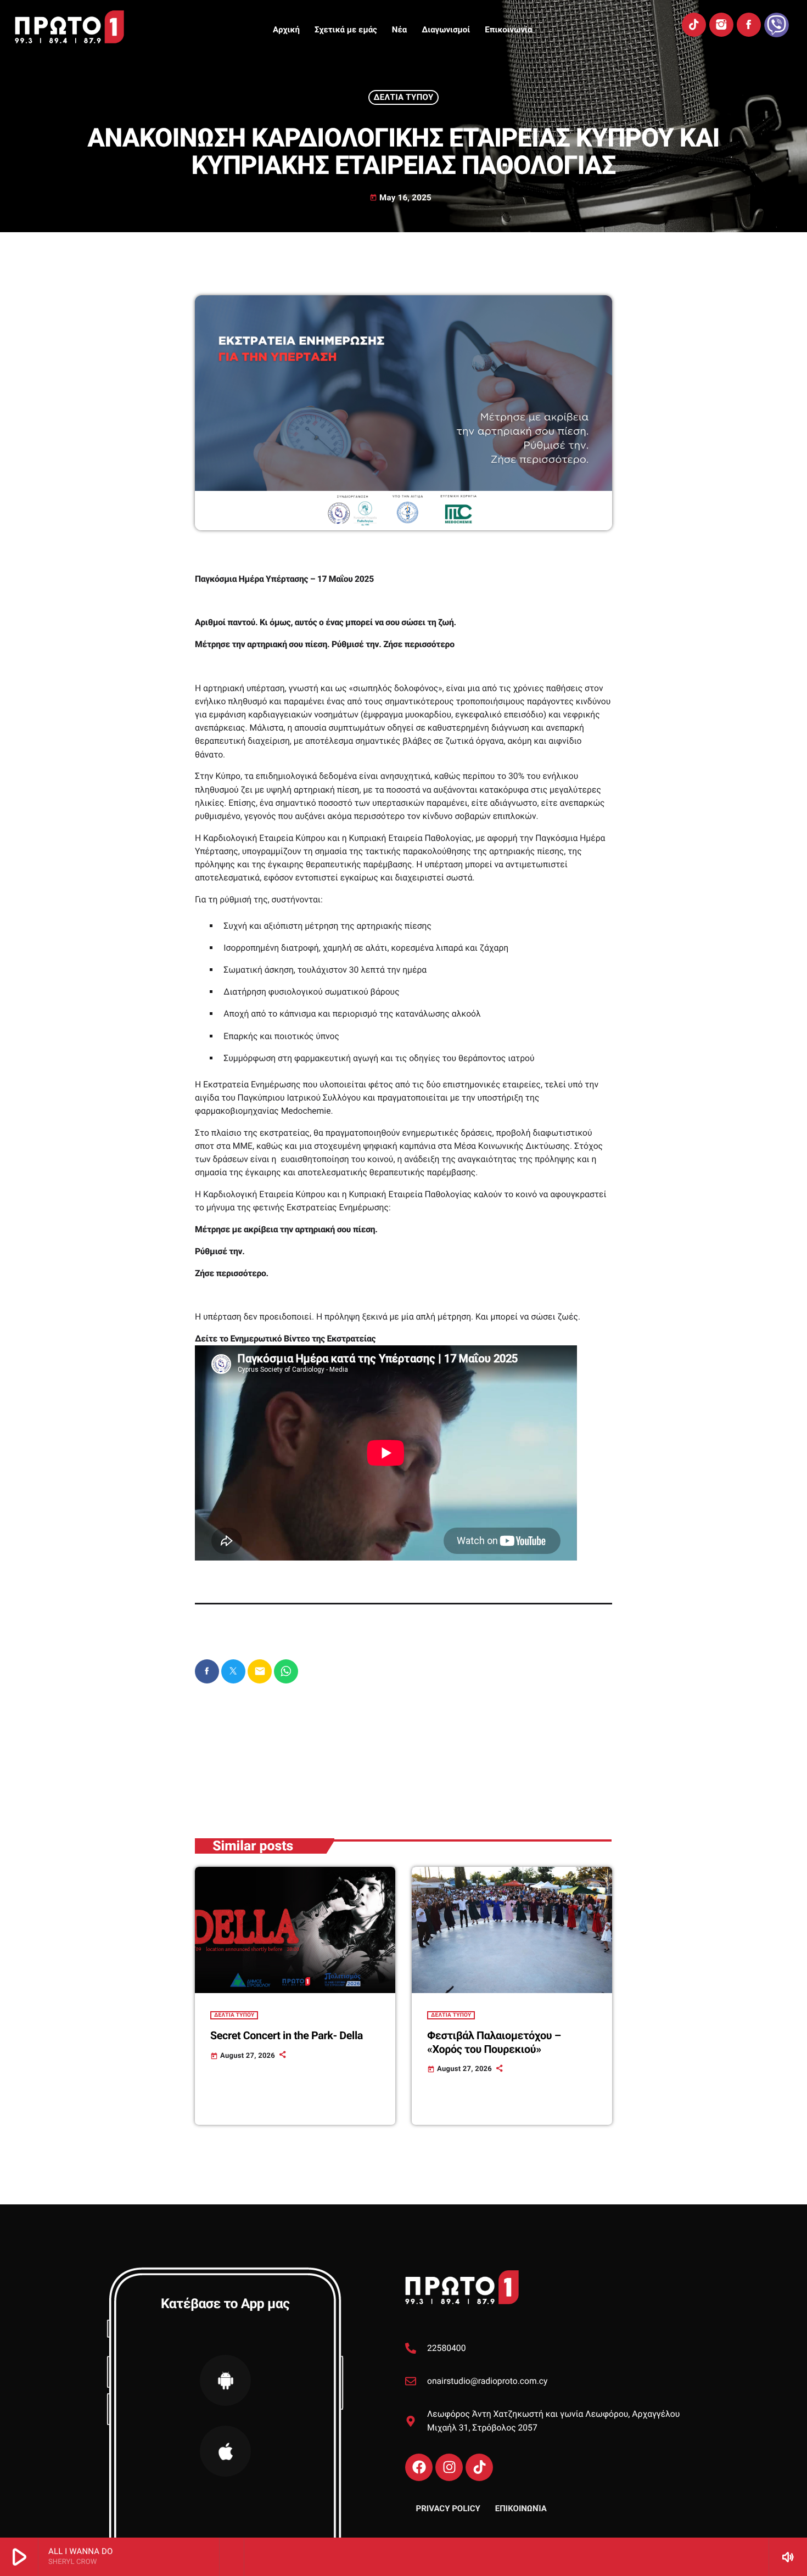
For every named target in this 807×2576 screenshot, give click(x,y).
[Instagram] (721, 25)
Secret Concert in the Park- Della (287, 2036)
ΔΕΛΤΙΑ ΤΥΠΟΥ (404, 97)
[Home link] (69, 27)
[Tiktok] (479, 2467)
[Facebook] (749, 25)
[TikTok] (694, 25)
